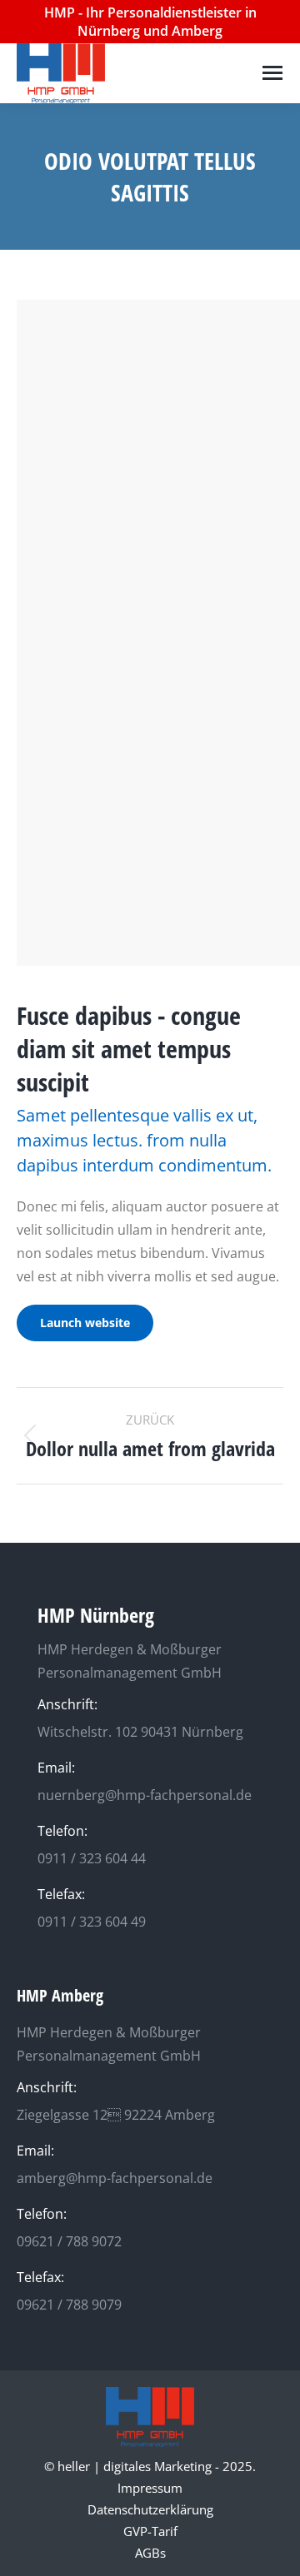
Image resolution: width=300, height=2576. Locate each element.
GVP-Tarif (150, 2531)
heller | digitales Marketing (135, 2466)
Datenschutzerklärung (150, 2509)
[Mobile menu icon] (272, 73)
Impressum (150, 2488)
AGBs (150, 2553)
